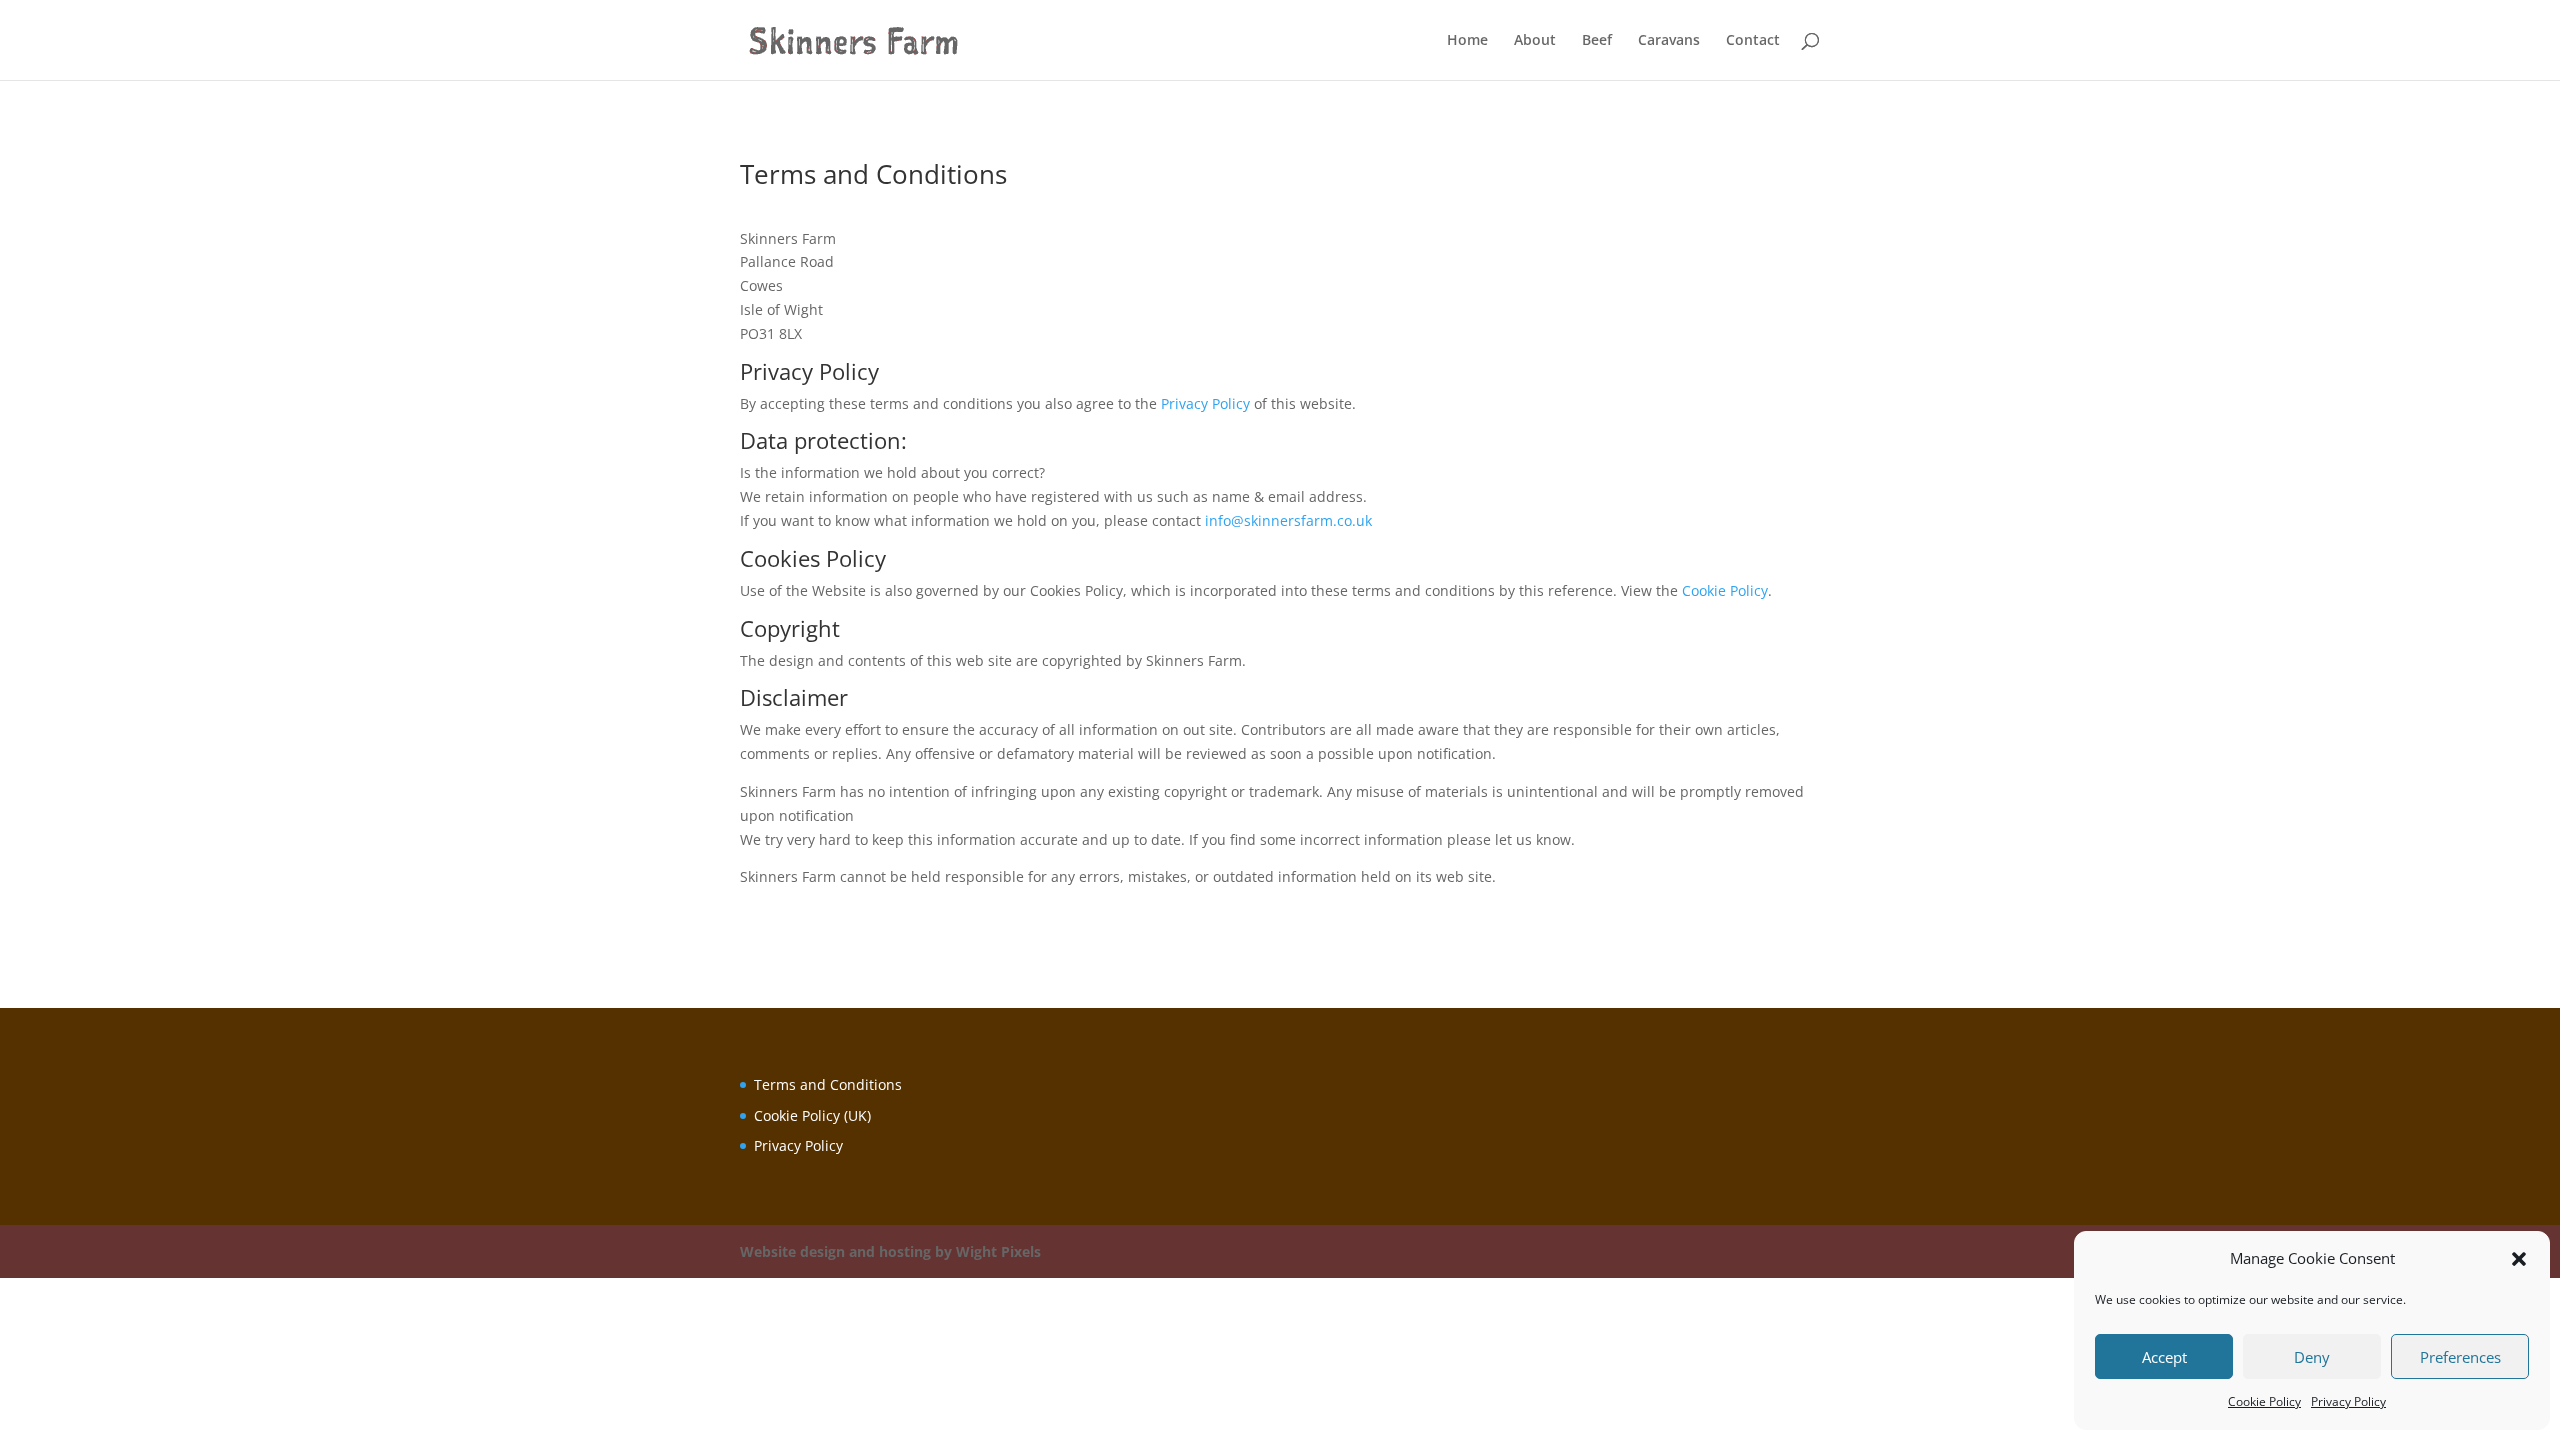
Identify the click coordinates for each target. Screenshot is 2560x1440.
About (1535, 41)
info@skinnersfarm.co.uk (1288, 520)
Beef (1597, 41)
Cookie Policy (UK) (812, 1115)
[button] (2519, 1259)
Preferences (2460, 1357)
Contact (1753, 41)
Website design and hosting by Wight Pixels (890, 1251)
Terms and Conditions (828, 1084)
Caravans (1669, 41)
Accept (2164, 1357)
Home (1467, 41)
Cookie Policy (2264, 1401)
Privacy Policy (2348, 1401)
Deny (2312, 1357)
